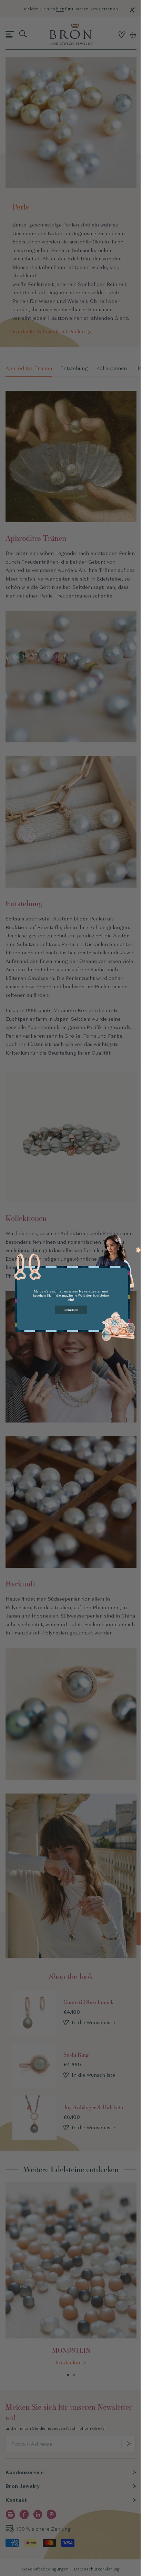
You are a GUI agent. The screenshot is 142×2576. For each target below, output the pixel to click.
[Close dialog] (139, 1250)
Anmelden (71, 1310)
